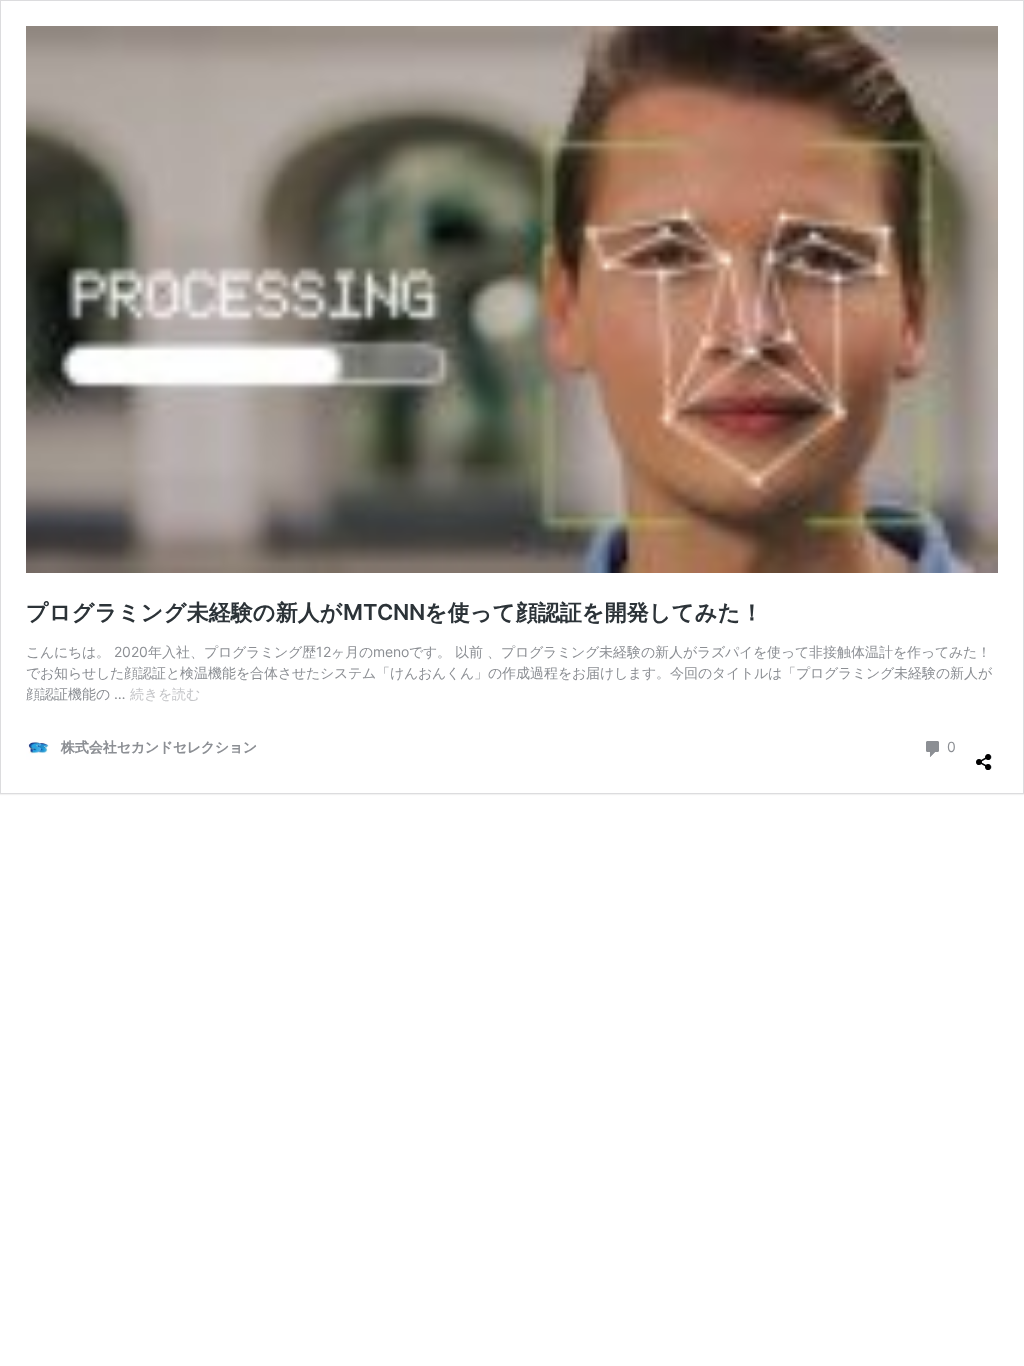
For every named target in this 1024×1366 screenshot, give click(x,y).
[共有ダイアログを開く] (984, 754)
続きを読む (165, 693)
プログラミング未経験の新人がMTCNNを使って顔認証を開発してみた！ (394, 612)
